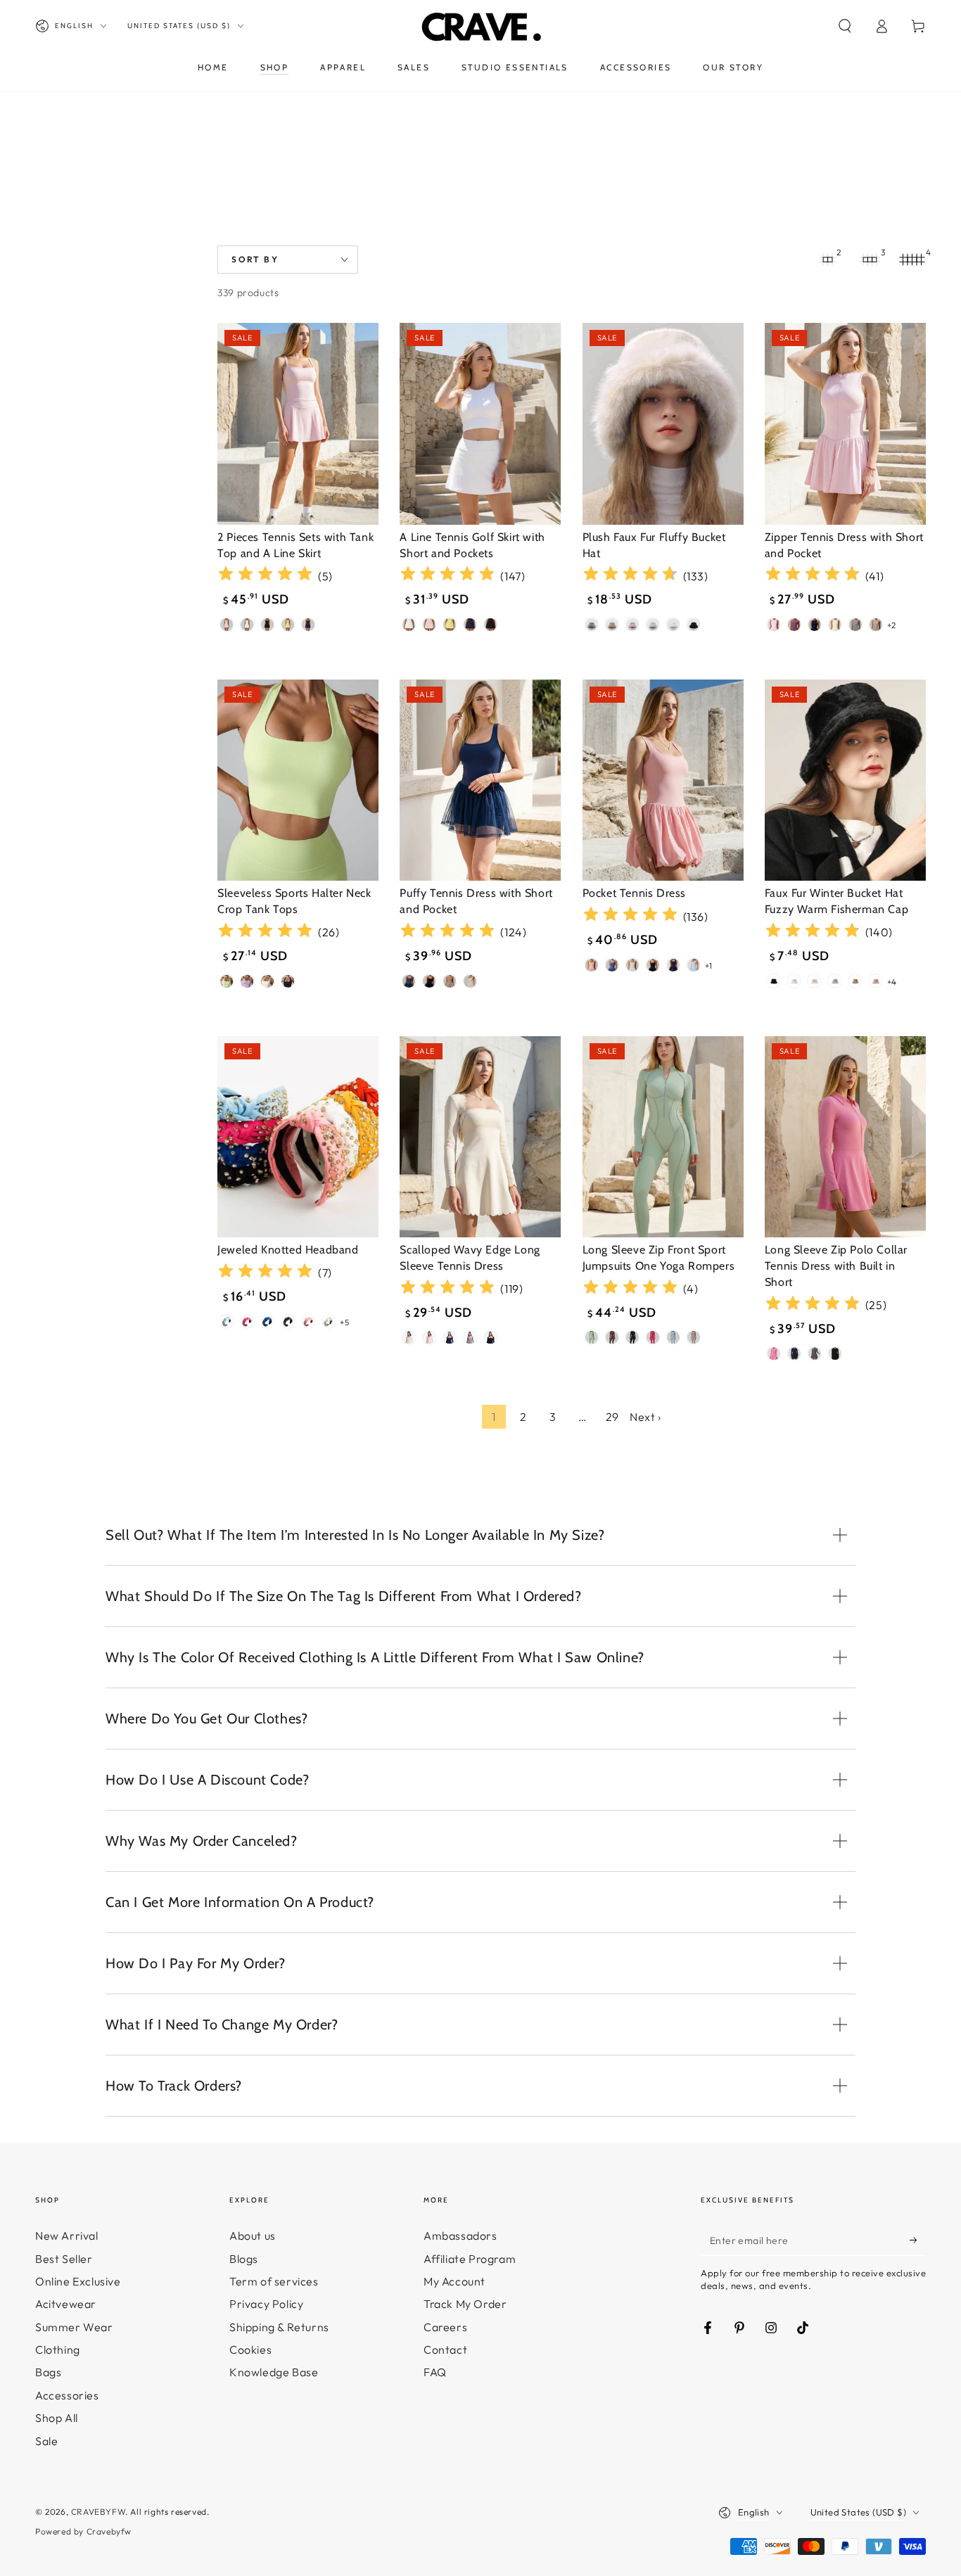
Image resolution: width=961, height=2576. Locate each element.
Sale (46, 2441)
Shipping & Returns (279, 2327)
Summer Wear (74, 2327)
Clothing (58, 2349)
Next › (645, 1417)
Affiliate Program (470, 2259)
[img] (265, 576)
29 (612, 1417)
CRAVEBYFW (98, 2512)
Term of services (274, 2281)
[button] (845, 26)
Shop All (57, 2418)
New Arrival (67, 2236)
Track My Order (465, 2304)
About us (253, 2236)
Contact (445, 2349)
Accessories (67, 2395)
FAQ (435, 2372)
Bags (48, 2372)
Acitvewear (66, 2304)
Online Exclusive (78, 2281)
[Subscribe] (918, 2240)
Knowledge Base (274, 2372)
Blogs (244, 2259)
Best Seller (64, 2259)
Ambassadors (460, 2236)
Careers (445, 2327)
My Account (454, 2281)
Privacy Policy (266, 2304)
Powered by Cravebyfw (83, 2531)
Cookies (250, 2349)
